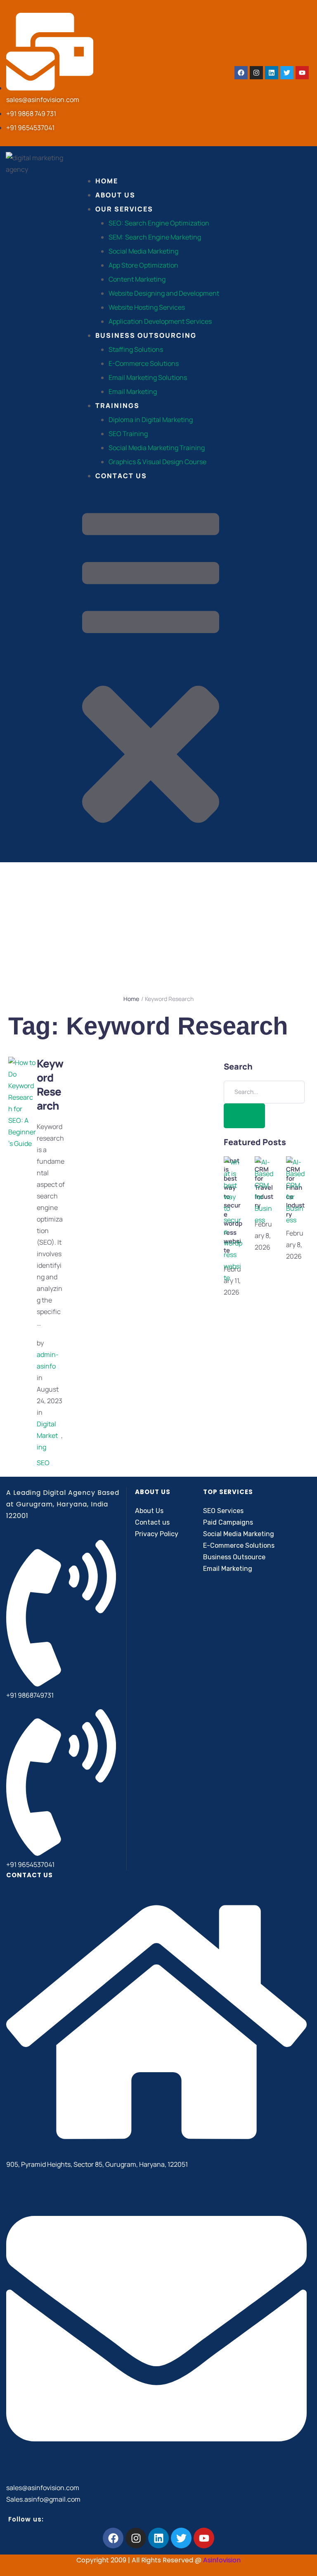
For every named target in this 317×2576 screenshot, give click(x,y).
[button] (151, 676)
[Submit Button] (244, 1116)
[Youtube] (302, 73)
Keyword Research (50, 1084)
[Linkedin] (272, 73)
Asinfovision (222, 2560)
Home (131, 999)
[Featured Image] (22, 1143)
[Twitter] (287, 73)
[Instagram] (256, 73)
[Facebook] (241, 73)
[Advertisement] (158, 924)
